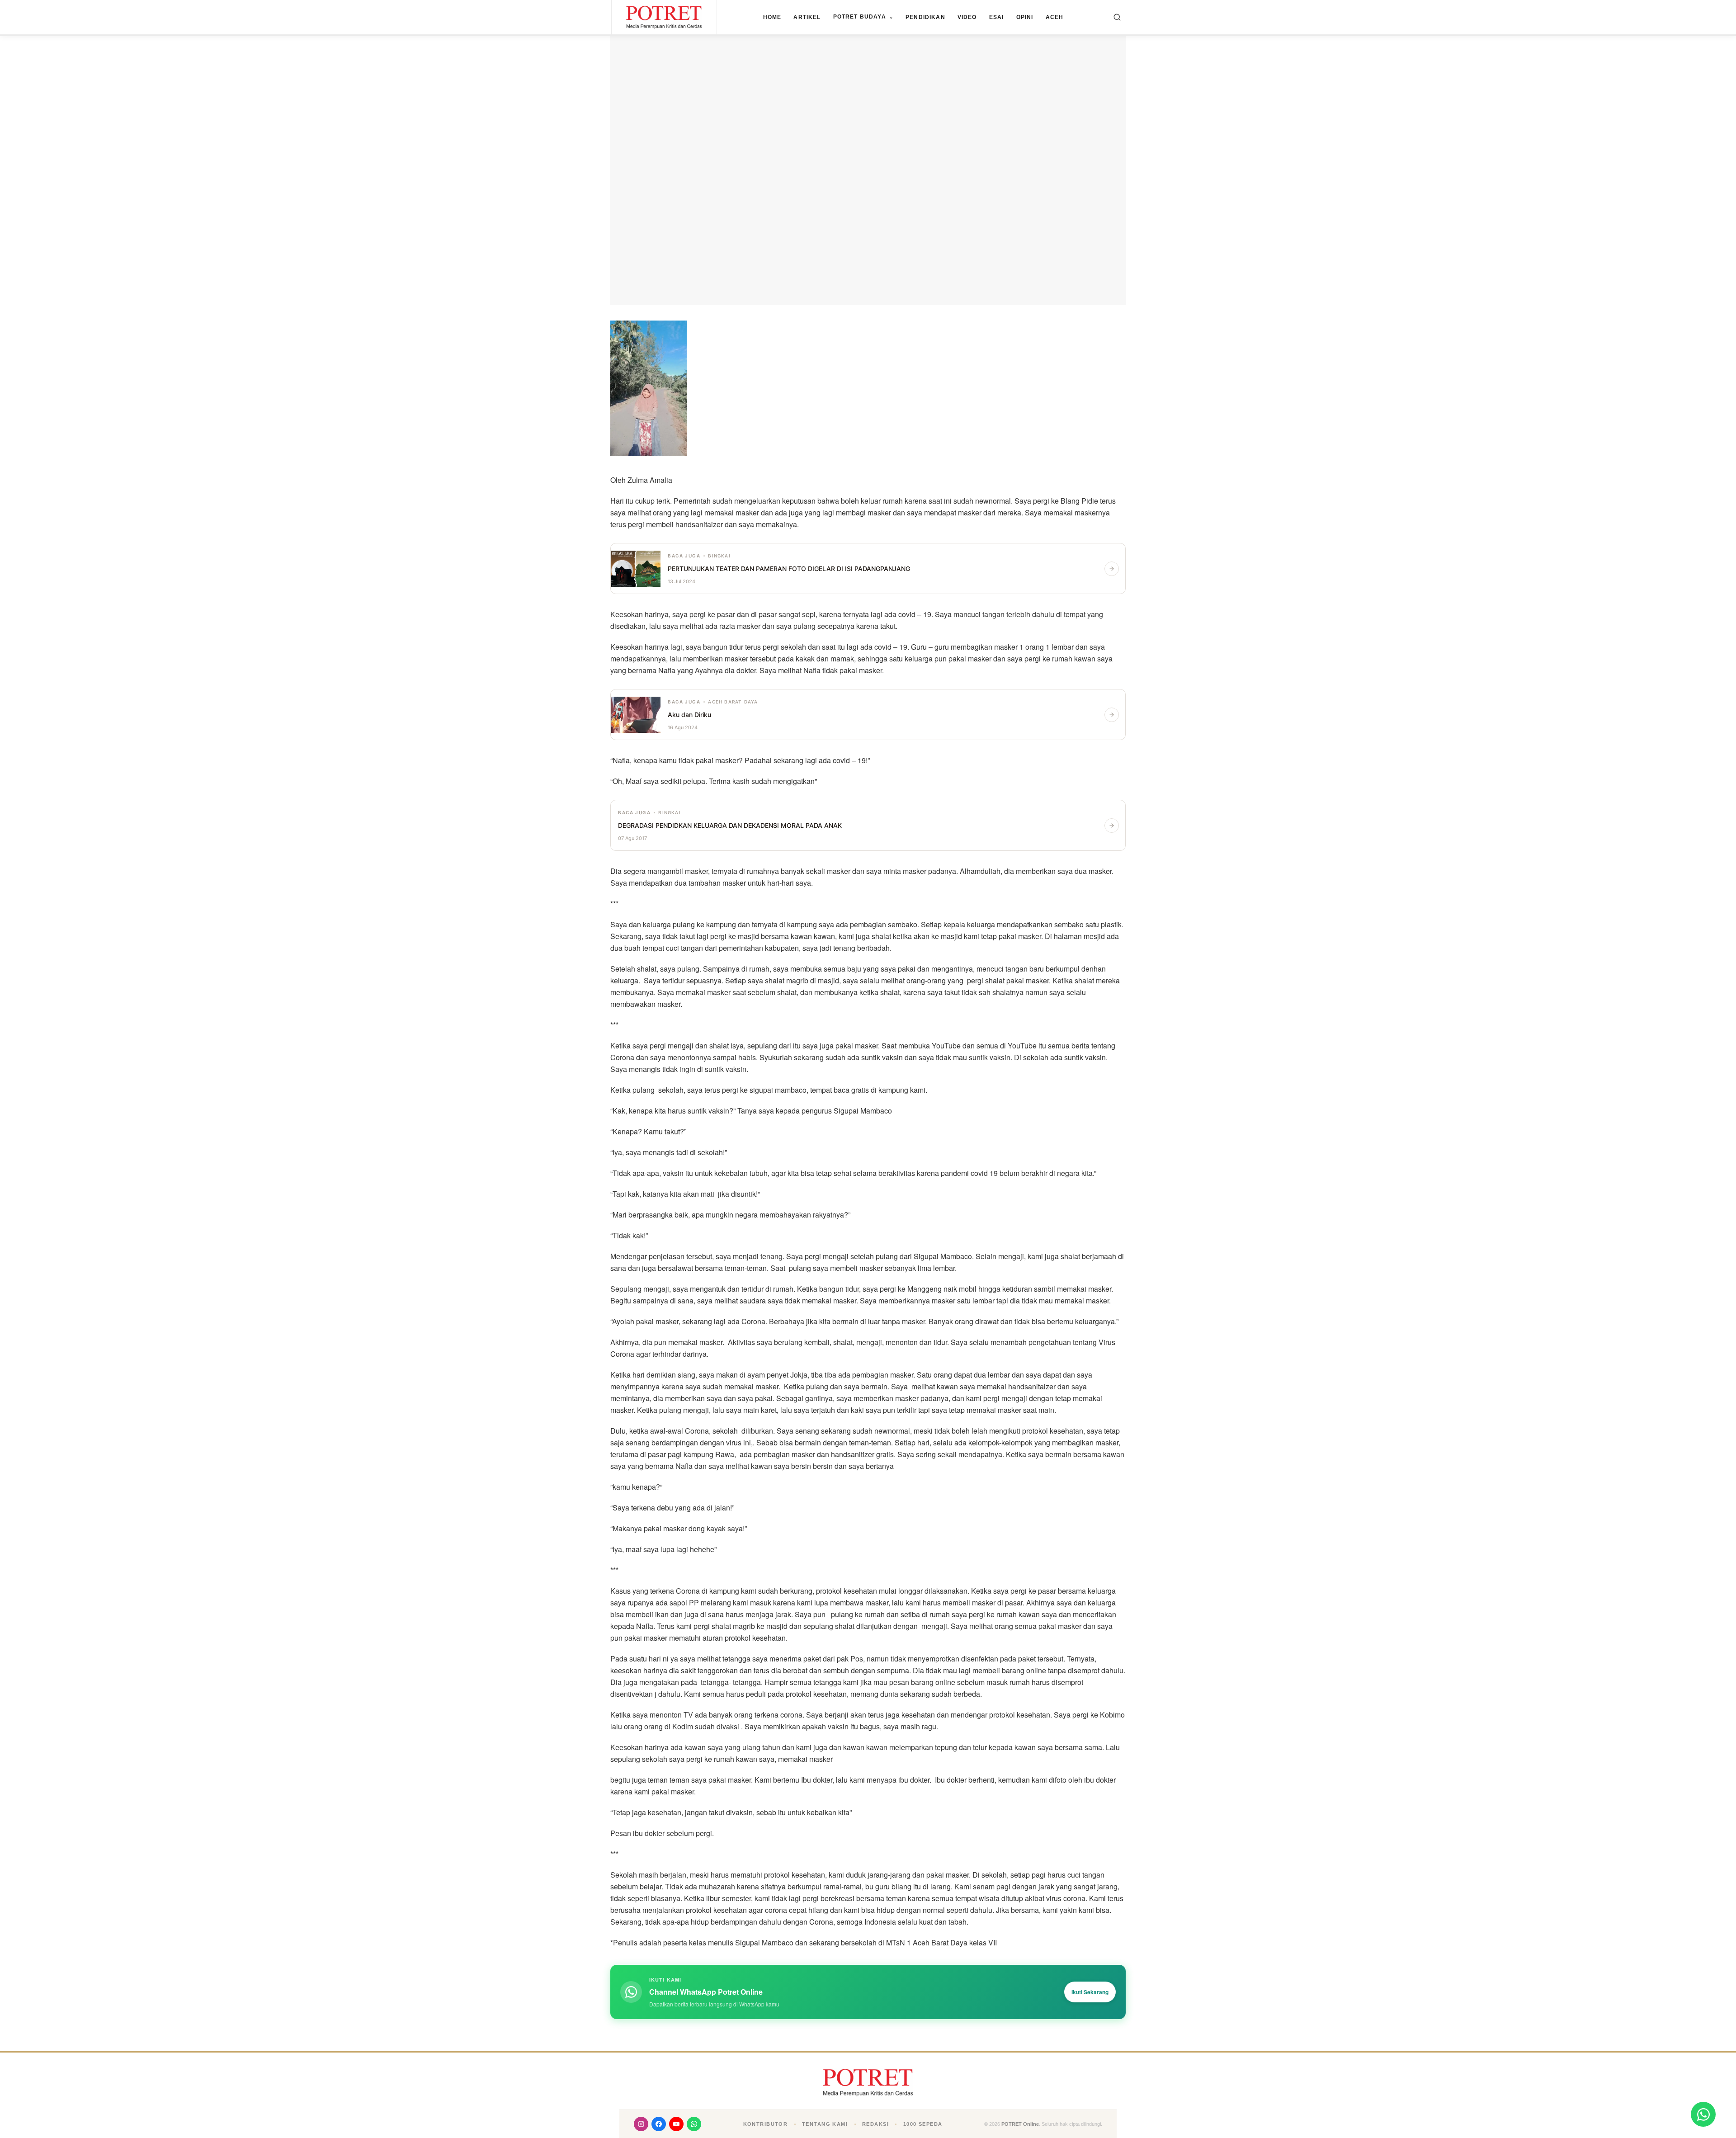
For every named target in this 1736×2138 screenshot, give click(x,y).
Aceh (1055, 17)
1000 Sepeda (923, 2124)
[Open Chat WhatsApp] (1703, 2114)
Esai (997, 17)
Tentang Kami (825, 2124)
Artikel (807, 17)
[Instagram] (641, 2124)
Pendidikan (925, 17)
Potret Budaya (863, 17)
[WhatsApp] (694, 2124)
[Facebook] (659, 2124)
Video (967, 17)
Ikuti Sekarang (1090, 1992)
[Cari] (1117, 17)
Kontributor (766, 2124)
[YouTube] (676, 2124)
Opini (1025, 17)
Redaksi (875, 2124)
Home (772, 17)
